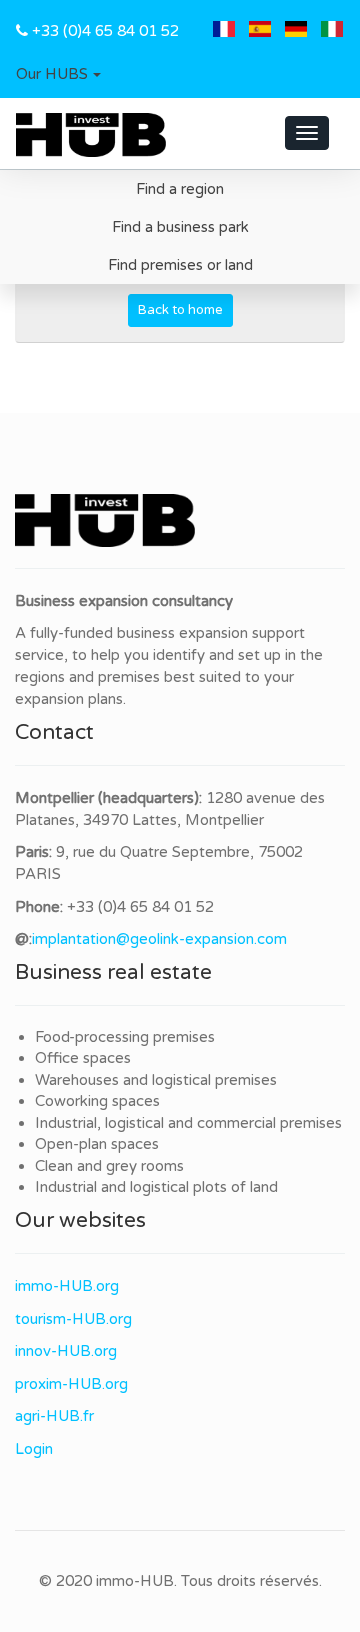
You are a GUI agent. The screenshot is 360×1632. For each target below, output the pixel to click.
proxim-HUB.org (71, 1384)
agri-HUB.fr (54, 1416)
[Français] (224, 31)
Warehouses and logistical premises (156, 1080)
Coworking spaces (97, 1101)
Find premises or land (180, 265)
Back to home (180, 310)
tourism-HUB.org (73, 1319)
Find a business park (180, 227)
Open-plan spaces (97, 1144)
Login (34, 1449)
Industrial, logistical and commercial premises (188, 1123)
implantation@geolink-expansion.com (159, 939)
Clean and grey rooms (109, 1166)
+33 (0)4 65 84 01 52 (105, 31)
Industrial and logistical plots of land (156, 1187)
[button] (58, 75)
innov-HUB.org (66, 1351)
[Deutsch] (296, 31)
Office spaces (83, 1058)
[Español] (260, 31)
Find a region (180, 189)
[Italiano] (332, 31)
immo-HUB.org (67, 1286)
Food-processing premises (125, 1037)
